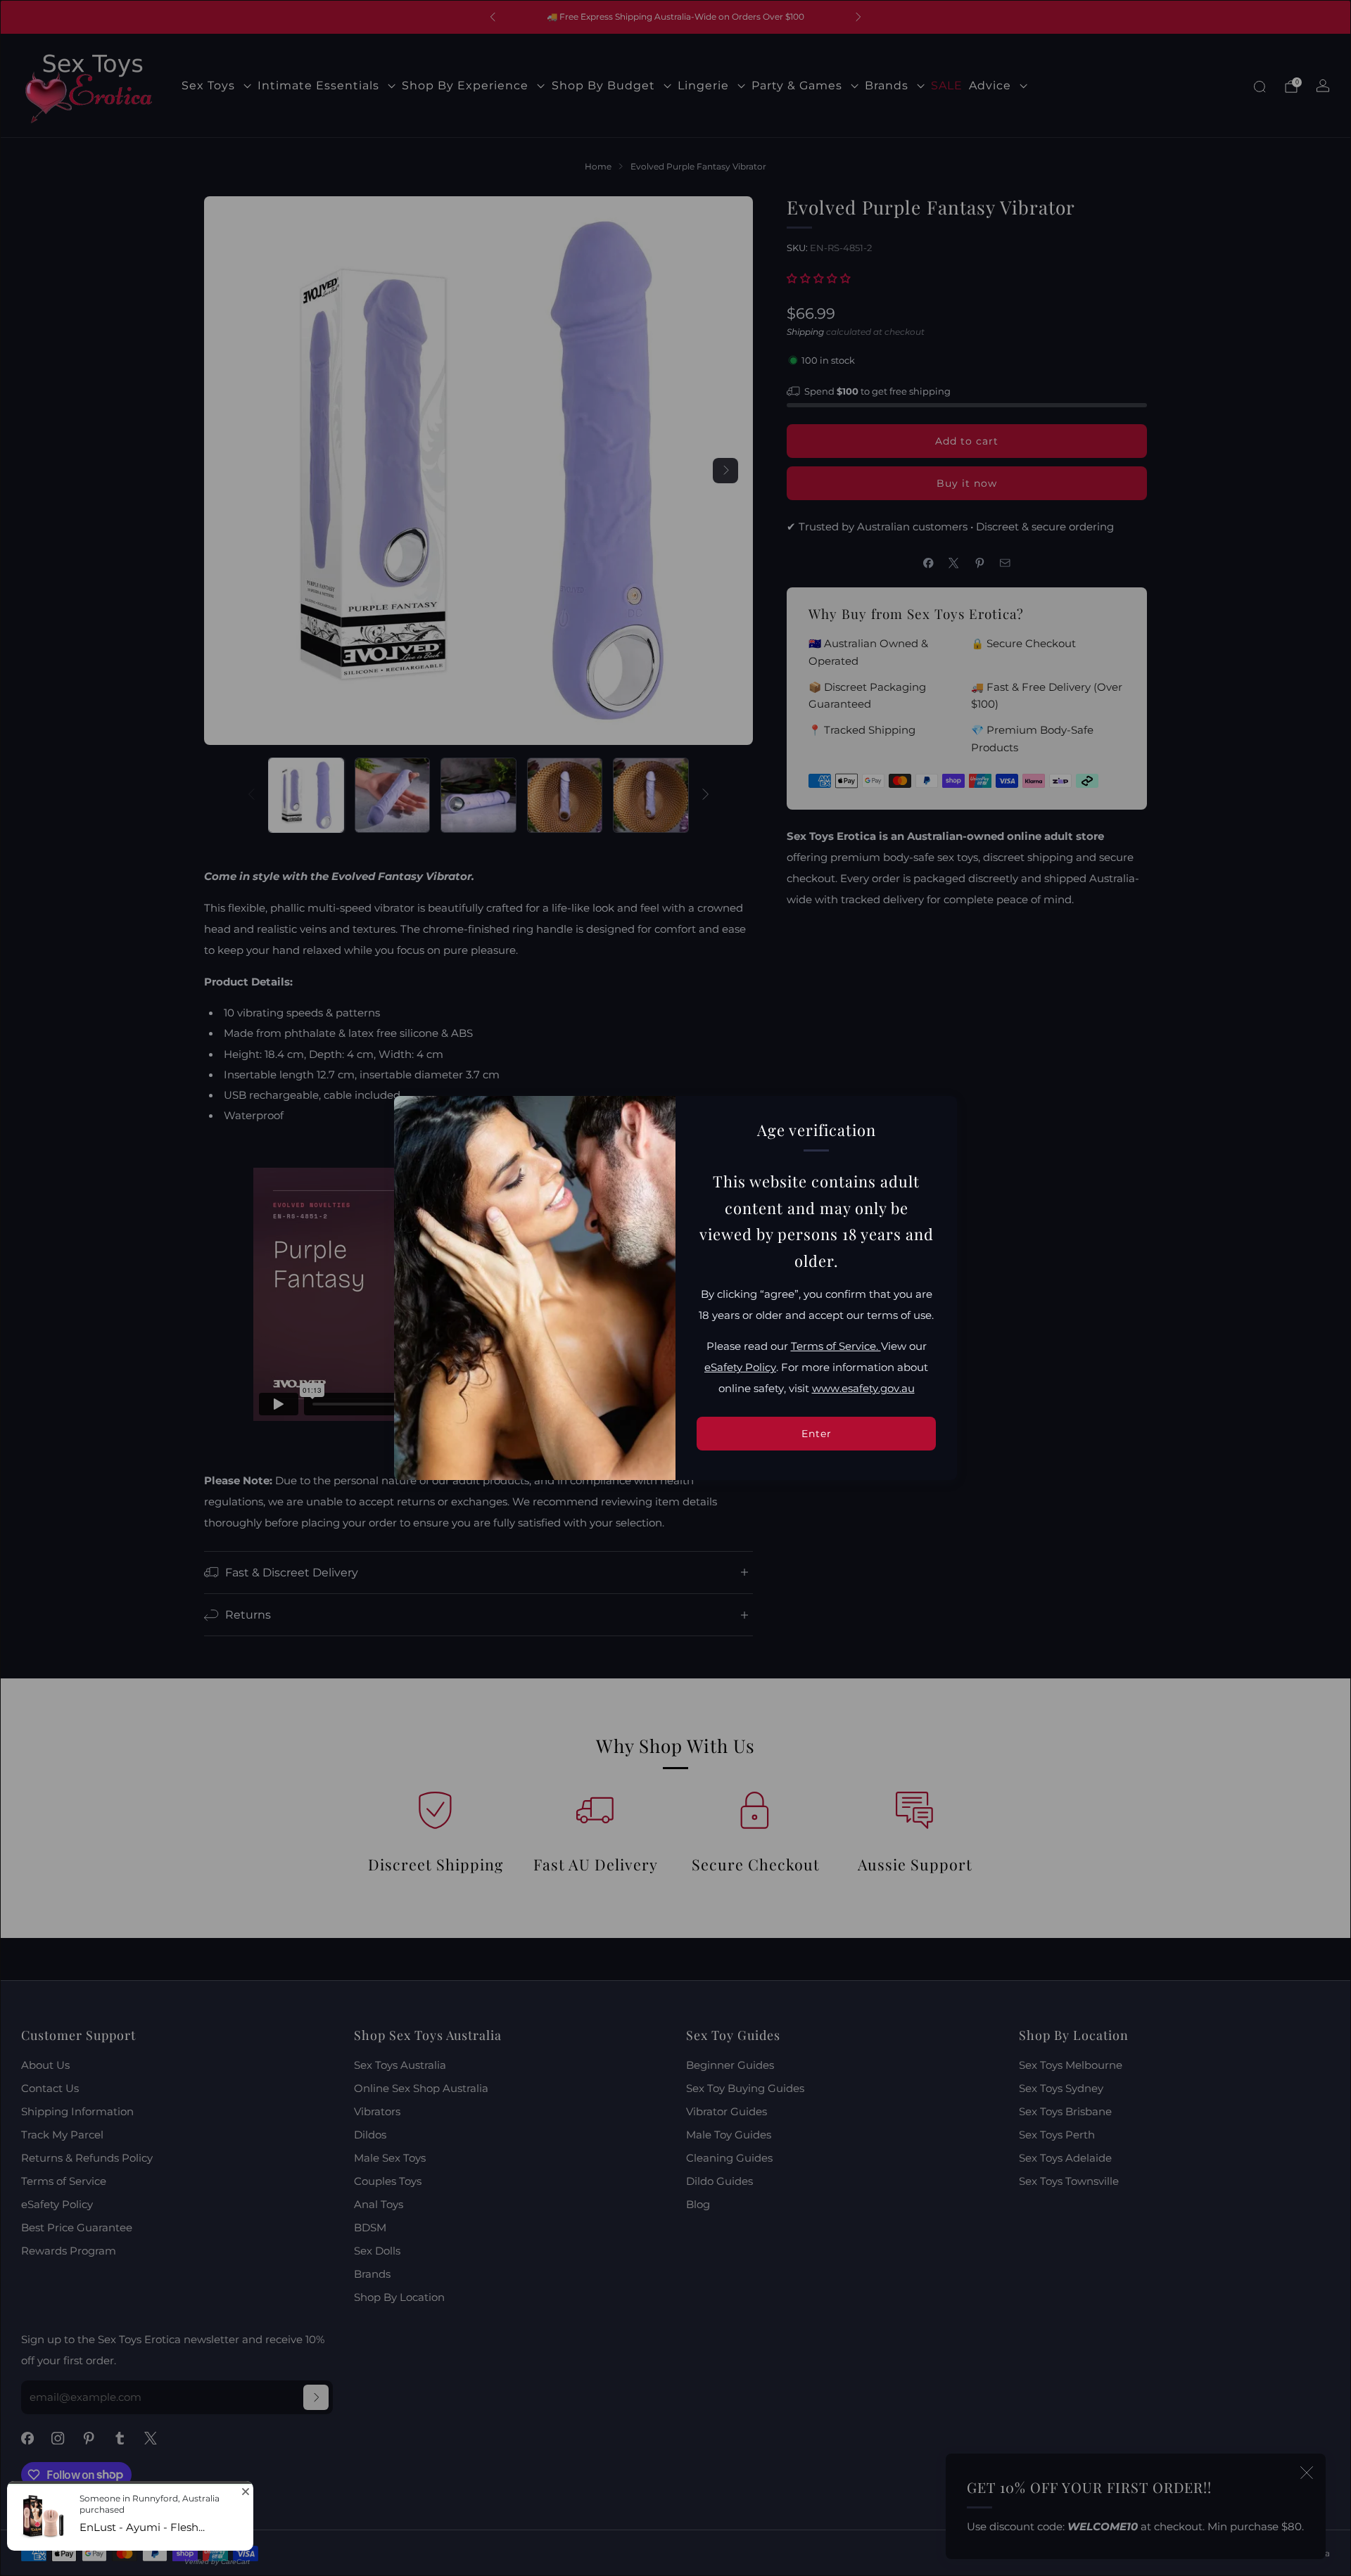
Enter (817, 1434)
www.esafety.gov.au (863, 1389)
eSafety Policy (740, 1367)
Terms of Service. (836, 1346)
